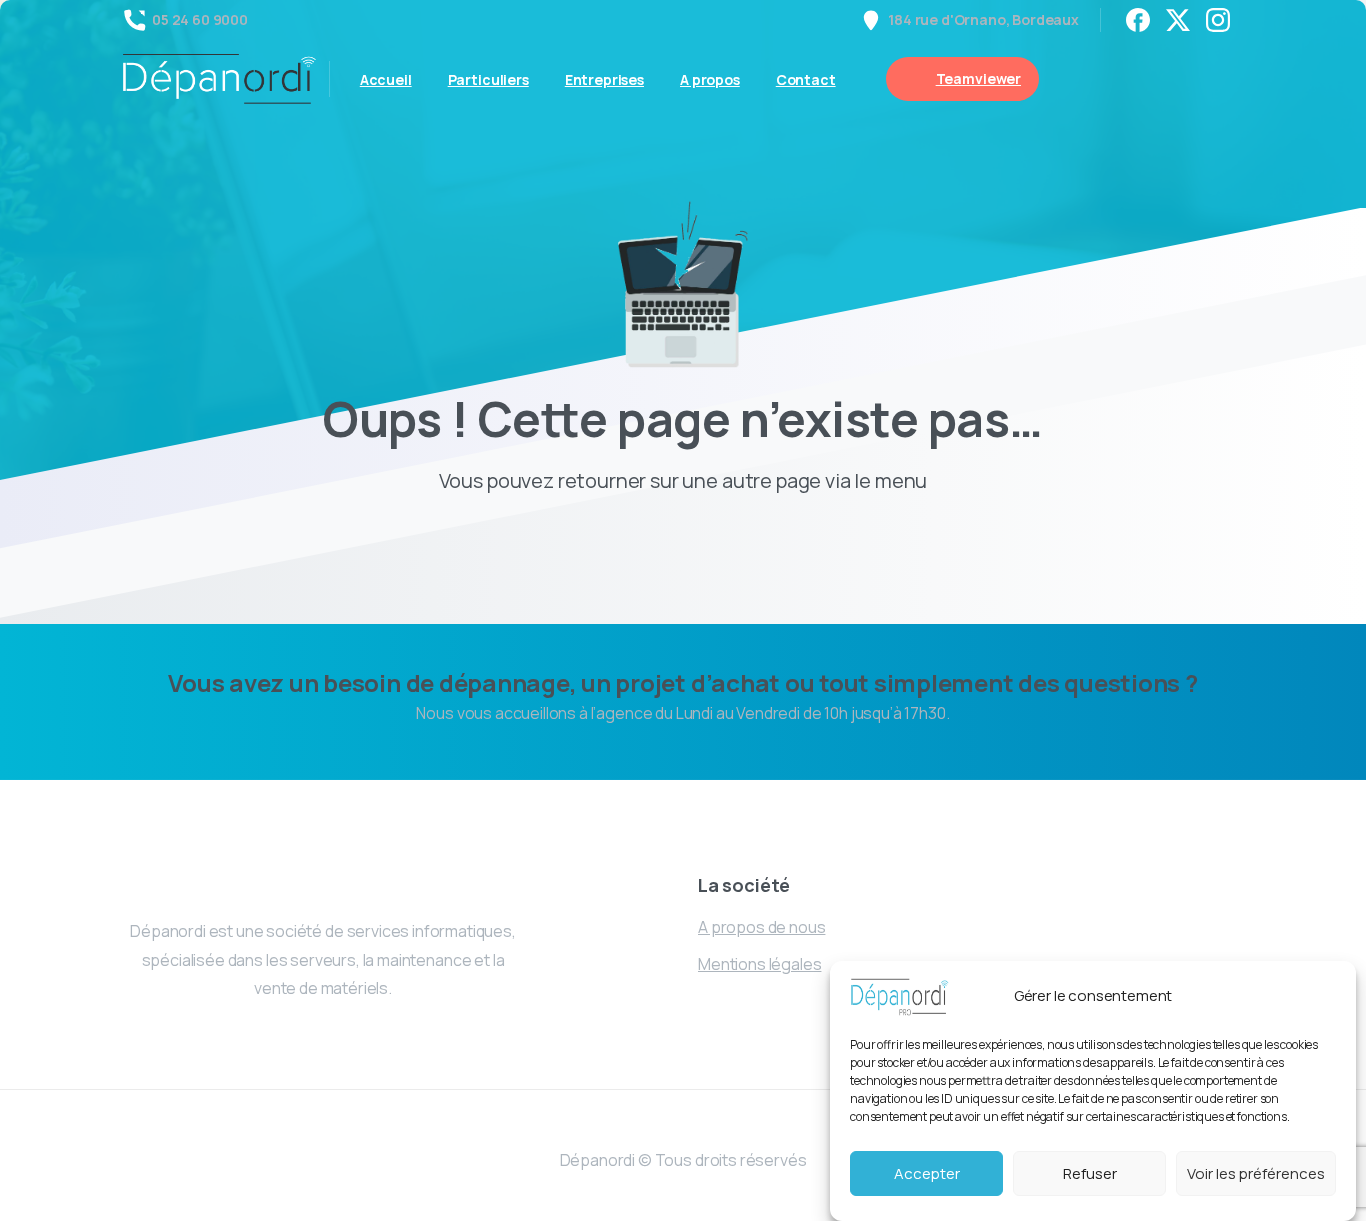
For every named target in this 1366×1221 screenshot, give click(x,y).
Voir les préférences (1256, 1173)
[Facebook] (1138, 20)
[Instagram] (1218, 20)
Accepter (927, 1173)
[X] (1178, 20)
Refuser (1090, 1173)
